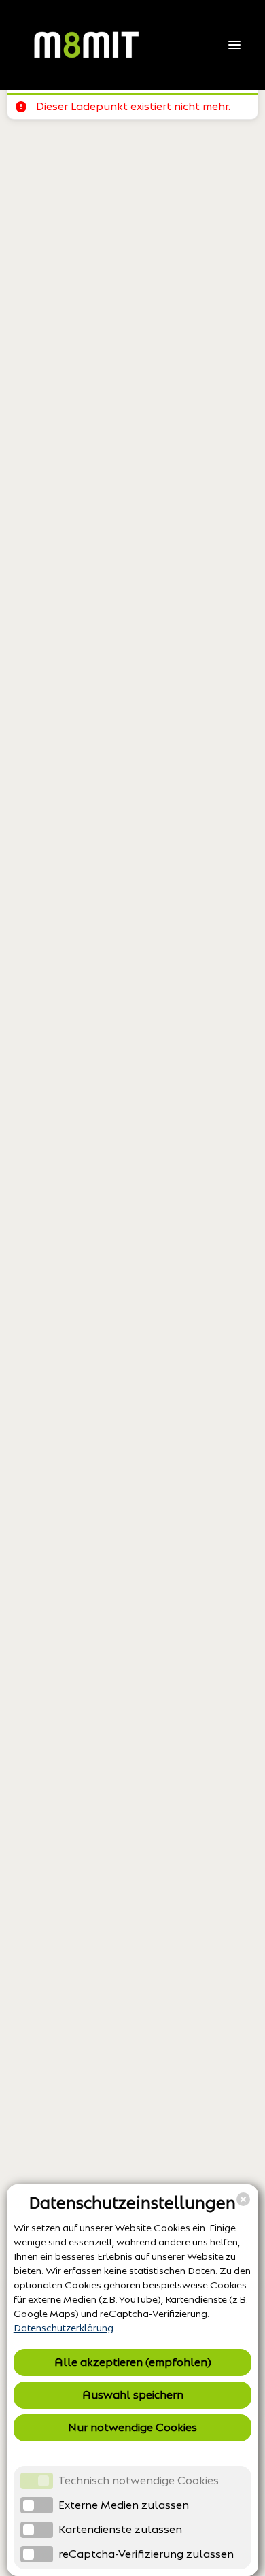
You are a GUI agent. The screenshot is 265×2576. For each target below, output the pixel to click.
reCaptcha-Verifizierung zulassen (146, 2554)
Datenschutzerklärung (64, 2328)
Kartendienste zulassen (120, 2529)
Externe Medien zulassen (124, 2505)
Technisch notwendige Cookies (139, 2480)
